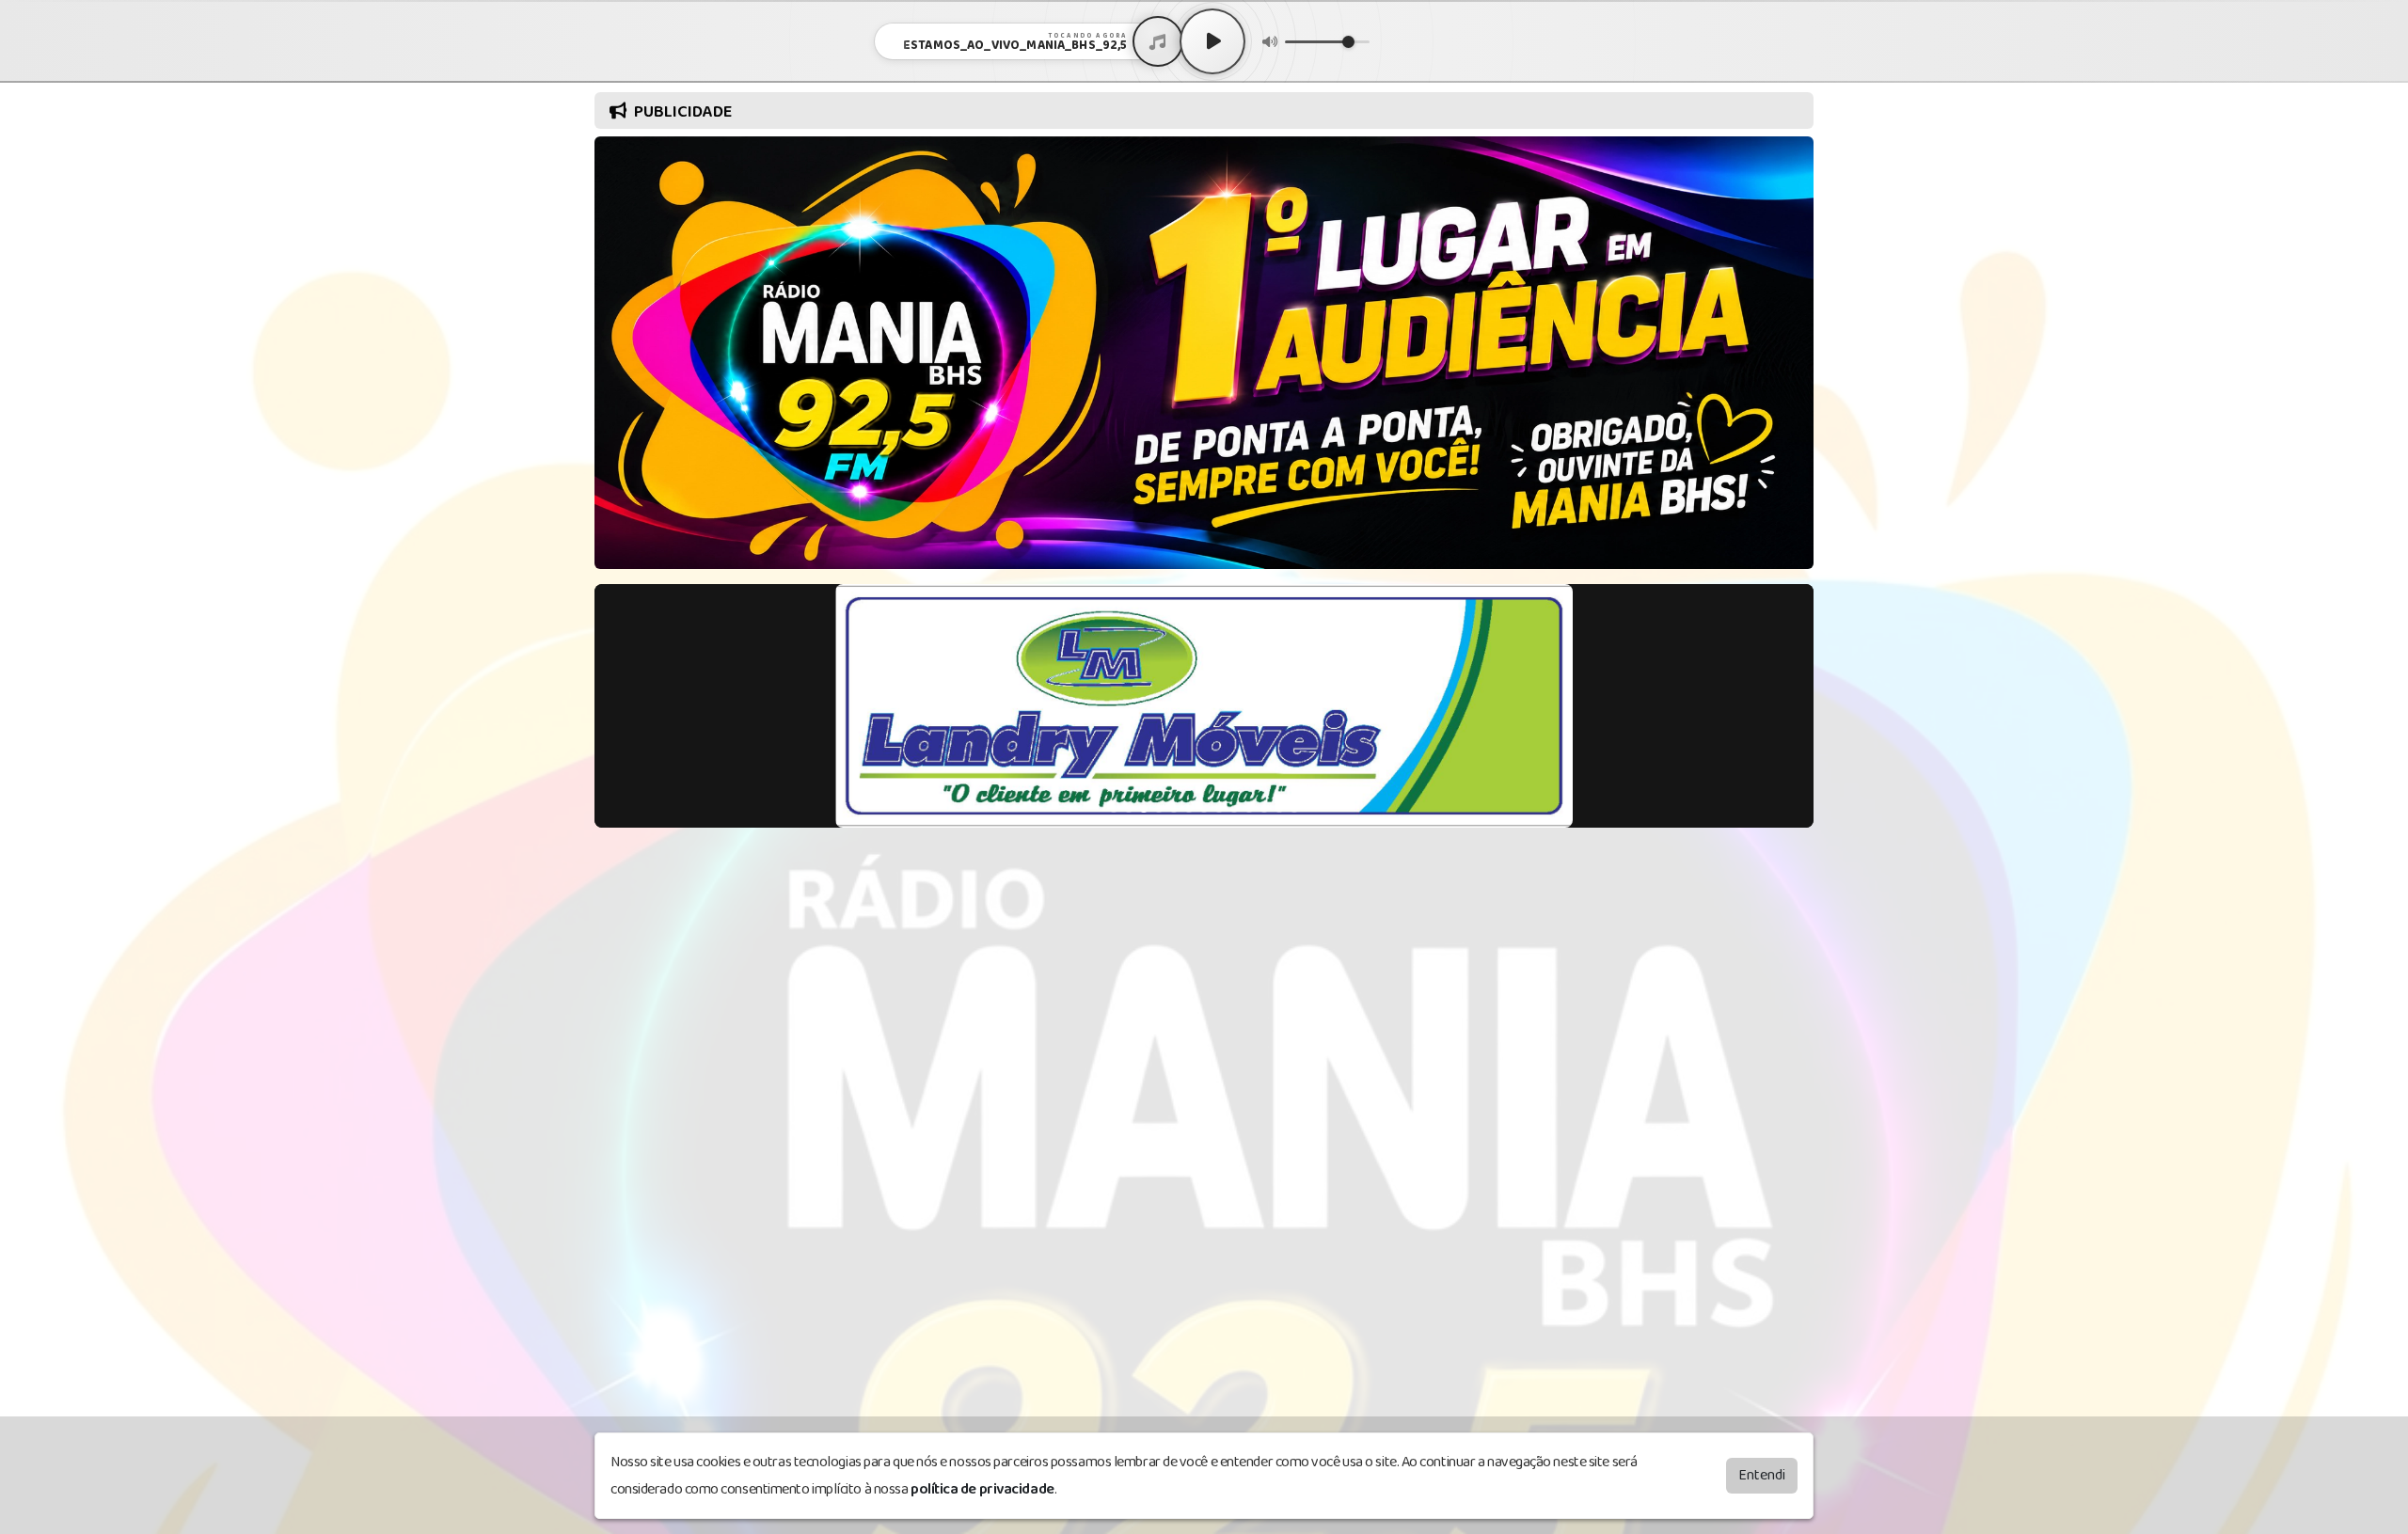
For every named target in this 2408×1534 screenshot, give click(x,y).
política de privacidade (982, 1489)
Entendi (1762, 1475)
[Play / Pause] (1212, 41)
